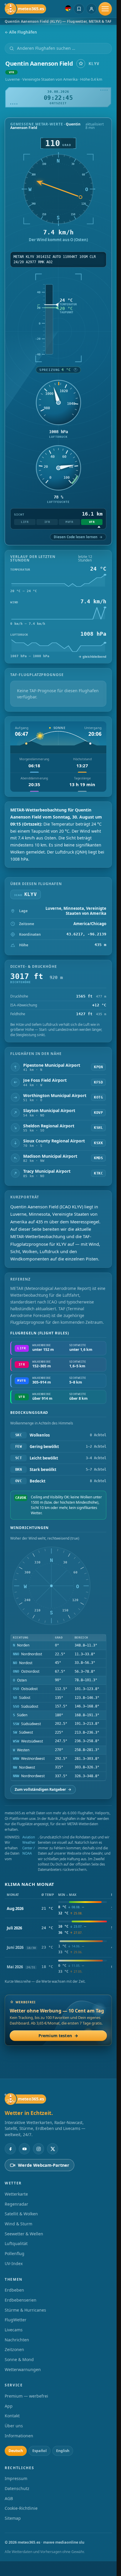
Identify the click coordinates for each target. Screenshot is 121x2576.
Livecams (14, 2330)
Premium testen (58, 2036)
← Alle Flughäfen (21, 32)
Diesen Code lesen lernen (78, 537)
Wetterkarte (16, 2194)
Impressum (16, 2478)
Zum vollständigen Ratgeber (43, 1789)
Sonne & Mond (19, 2359)
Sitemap (13, 2518)
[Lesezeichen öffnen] (79, 9)
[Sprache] (68, 8)
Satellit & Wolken (21, 2214)
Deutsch (16, 2451)
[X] (53, 2149)
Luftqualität (16, 2243)
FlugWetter (16, 2320)
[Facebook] (10, 2149)
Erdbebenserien (21, 2300)
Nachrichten (17, 2340)
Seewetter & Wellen (24, 2234)
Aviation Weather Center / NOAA (29, 1845)
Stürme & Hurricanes (25, 2310)
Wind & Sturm (19, 2224)
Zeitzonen (14, 2349)
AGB (9, 2498)
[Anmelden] (91, 9)
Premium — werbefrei (26, 2396)
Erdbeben (14, 2290)
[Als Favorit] (81, 64)
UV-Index (14, 2263)
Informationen (19, 2436)
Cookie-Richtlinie (21, 2508)
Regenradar (16, 2204)
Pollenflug (15, 2253)
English (63, 2451)
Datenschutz (17, 2488)
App (9, 2406)
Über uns (14, 2426)
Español (40, 2451)
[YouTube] (24, 2149)
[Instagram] (38, 2149)
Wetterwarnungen (23, 2369)
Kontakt (12, 2416)
